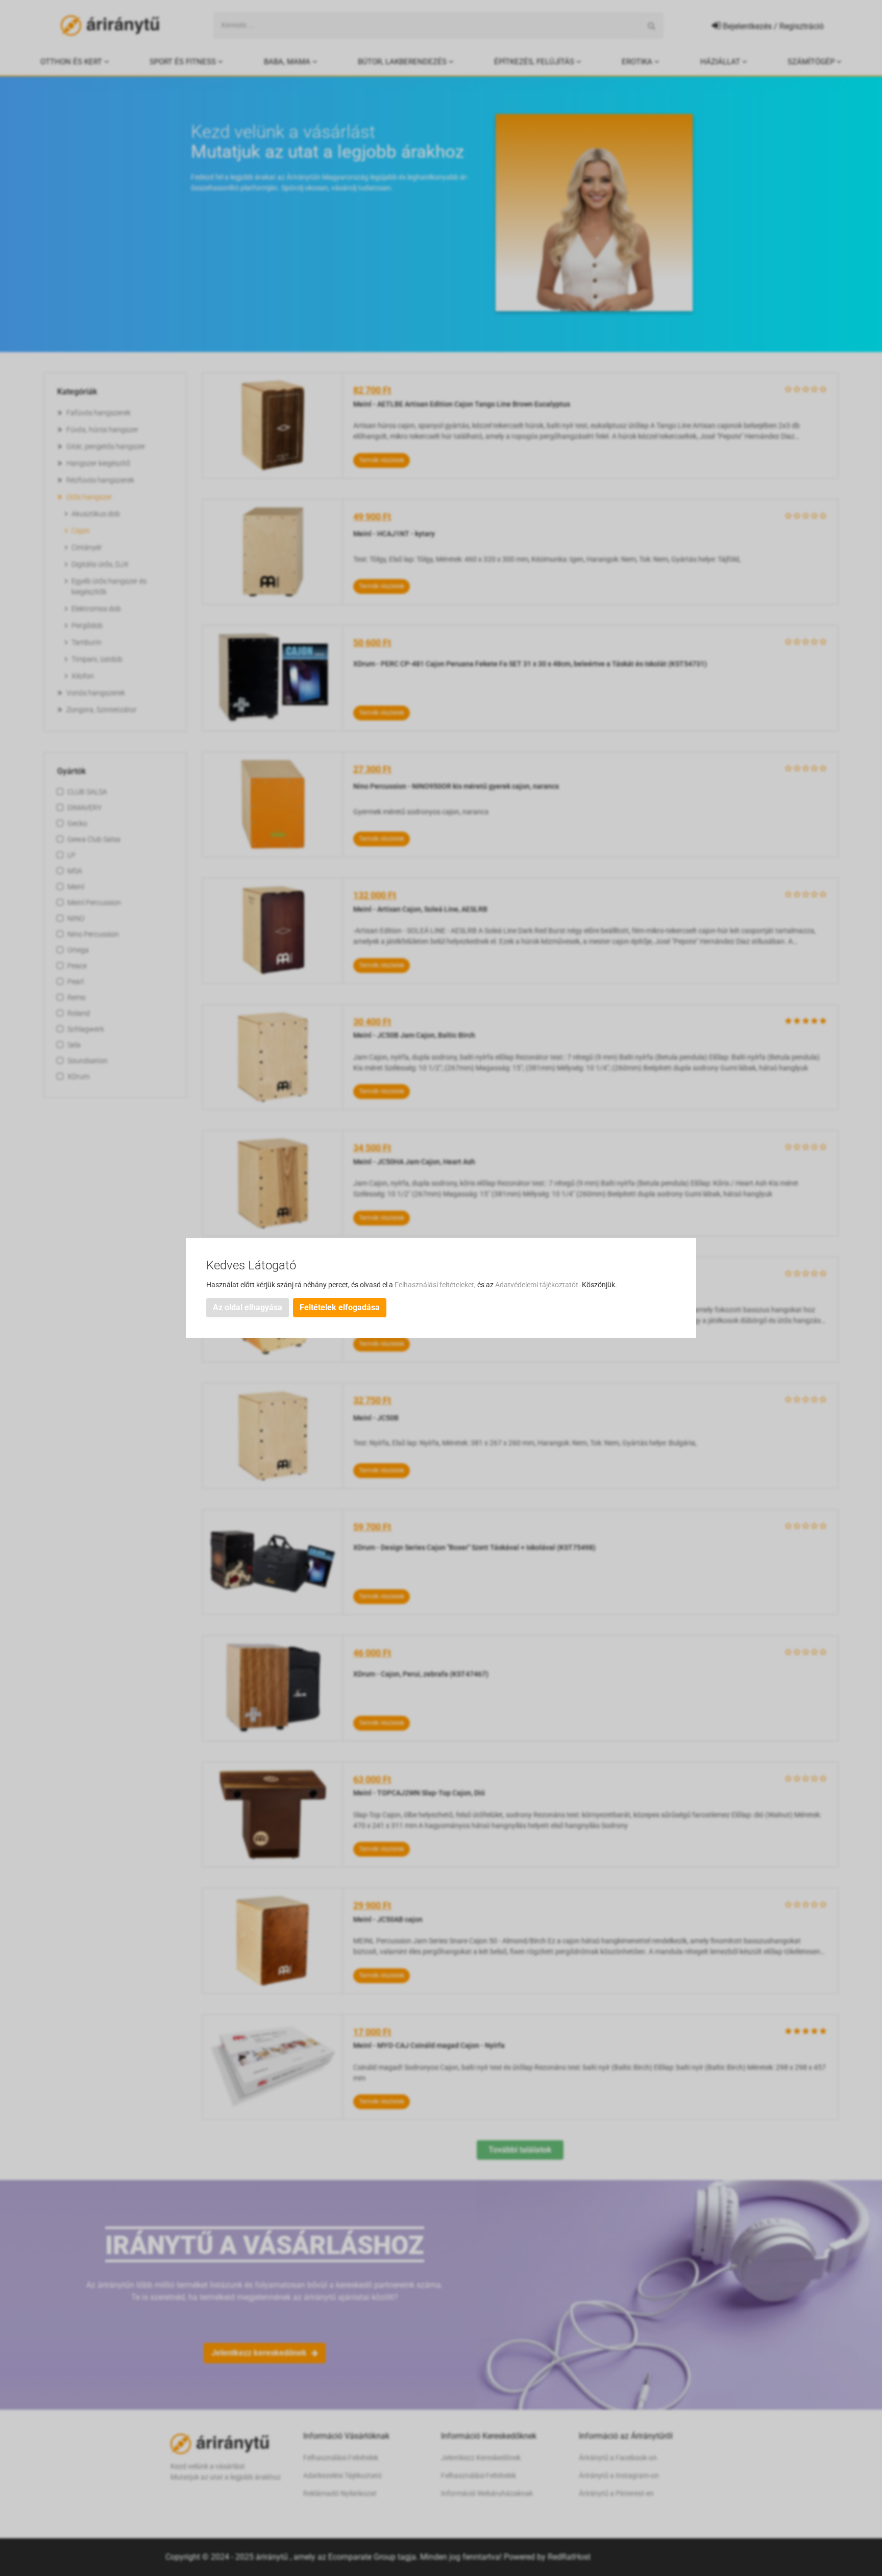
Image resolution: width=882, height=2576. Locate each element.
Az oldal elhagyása (248, 1307)
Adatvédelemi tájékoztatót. (538, 1285)
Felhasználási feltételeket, (436, 1285)
